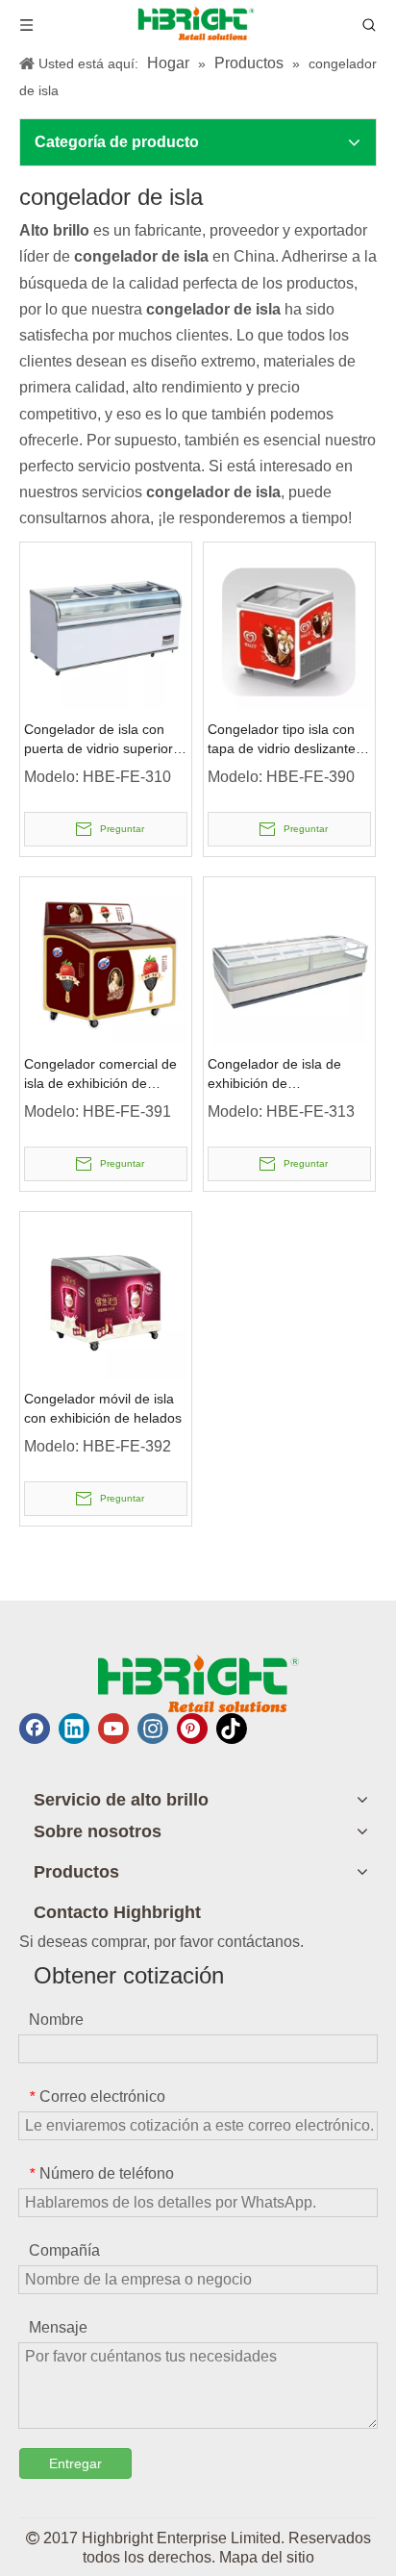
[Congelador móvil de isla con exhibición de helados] (106, 1296)
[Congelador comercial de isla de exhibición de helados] (106, 961)
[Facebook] (35, 1729)
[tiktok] (232, 1729)
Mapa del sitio (267, 2557)
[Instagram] (153, 1729)
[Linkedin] (74, 1729)
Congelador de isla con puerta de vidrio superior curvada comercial (99, 740)
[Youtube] (113, 1729)
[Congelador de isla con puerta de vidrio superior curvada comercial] (106, 627)
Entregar (75, 2463)
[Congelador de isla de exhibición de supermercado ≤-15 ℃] (289, 961)
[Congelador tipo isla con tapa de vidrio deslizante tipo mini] (289, 627)
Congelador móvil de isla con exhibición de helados (103, 1408)
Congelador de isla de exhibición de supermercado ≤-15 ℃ (276, 1074)
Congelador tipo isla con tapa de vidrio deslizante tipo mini (282, 740)
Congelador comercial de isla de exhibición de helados (100, 1074)
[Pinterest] (192, 1729)
